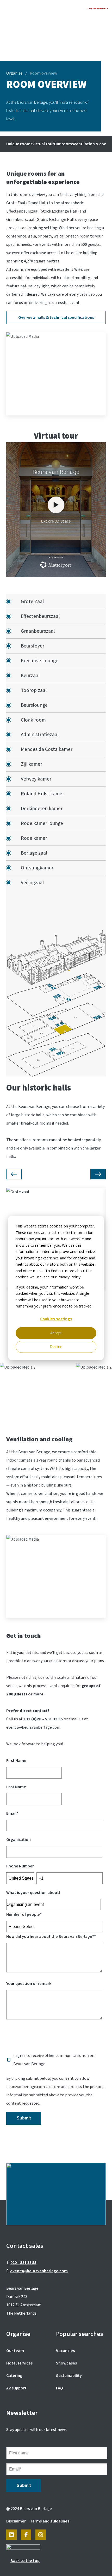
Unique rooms (19, 144)
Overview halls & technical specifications (56, 318)
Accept (56, 1333)
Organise (14, 73)
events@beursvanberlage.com (33, 1727)
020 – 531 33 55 (23, 2263)
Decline (56, 1347)
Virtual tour (43, 144)
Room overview (43, 73)
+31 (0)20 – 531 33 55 (43, 1719)
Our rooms (64, 144)
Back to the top (25, 2561)
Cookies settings (56, 1319)
